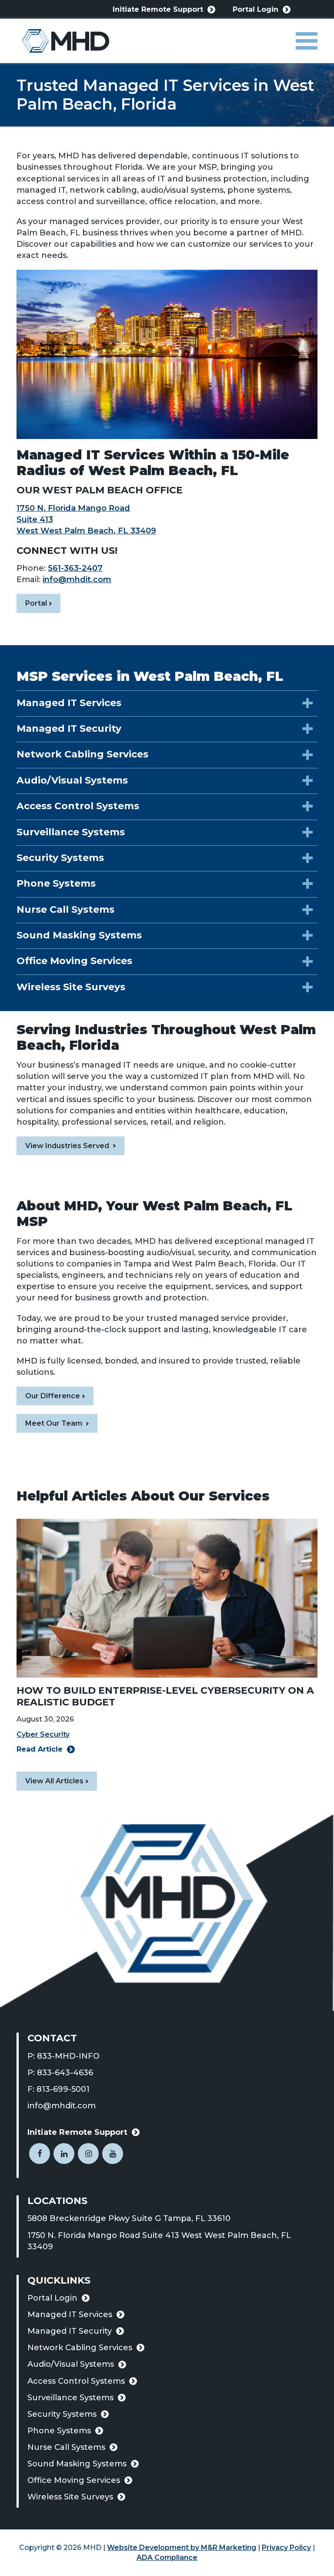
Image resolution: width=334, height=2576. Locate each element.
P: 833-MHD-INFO (63, 2056)
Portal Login (256, 10)
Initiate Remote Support (158, 10)
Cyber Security (43, 1734)
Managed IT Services (70, 2315)
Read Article (40, 1749)
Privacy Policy (286, 2548)
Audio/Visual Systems (71, 2364)
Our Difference (53, 1396)
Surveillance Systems (70, 2398)
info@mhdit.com (77, 580)
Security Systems (62, 2414)
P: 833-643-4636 (60, 2073)
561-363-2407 (75, 568)
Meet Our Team (55, 1423)
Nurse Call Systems (66, 2447)
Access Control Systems (76, 2381)
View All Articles (54, 1781)
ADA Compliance (167, 2558)
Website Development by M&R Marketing (182, 2548)
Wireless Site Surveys (70, 2497)
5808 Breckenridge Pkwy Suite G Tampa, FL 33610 (142, 2219)
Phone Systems (59, 2431)
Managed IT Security (70, 2331)
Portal (43, 606)
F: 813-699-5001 (58, 2089)
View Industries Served (68, 1146)
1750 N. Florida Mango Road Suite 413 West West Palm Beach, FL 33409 (159, 2241)
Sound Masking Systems (77, 2464)
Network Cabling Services (80, 2348)
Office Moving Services (74, 2480)
